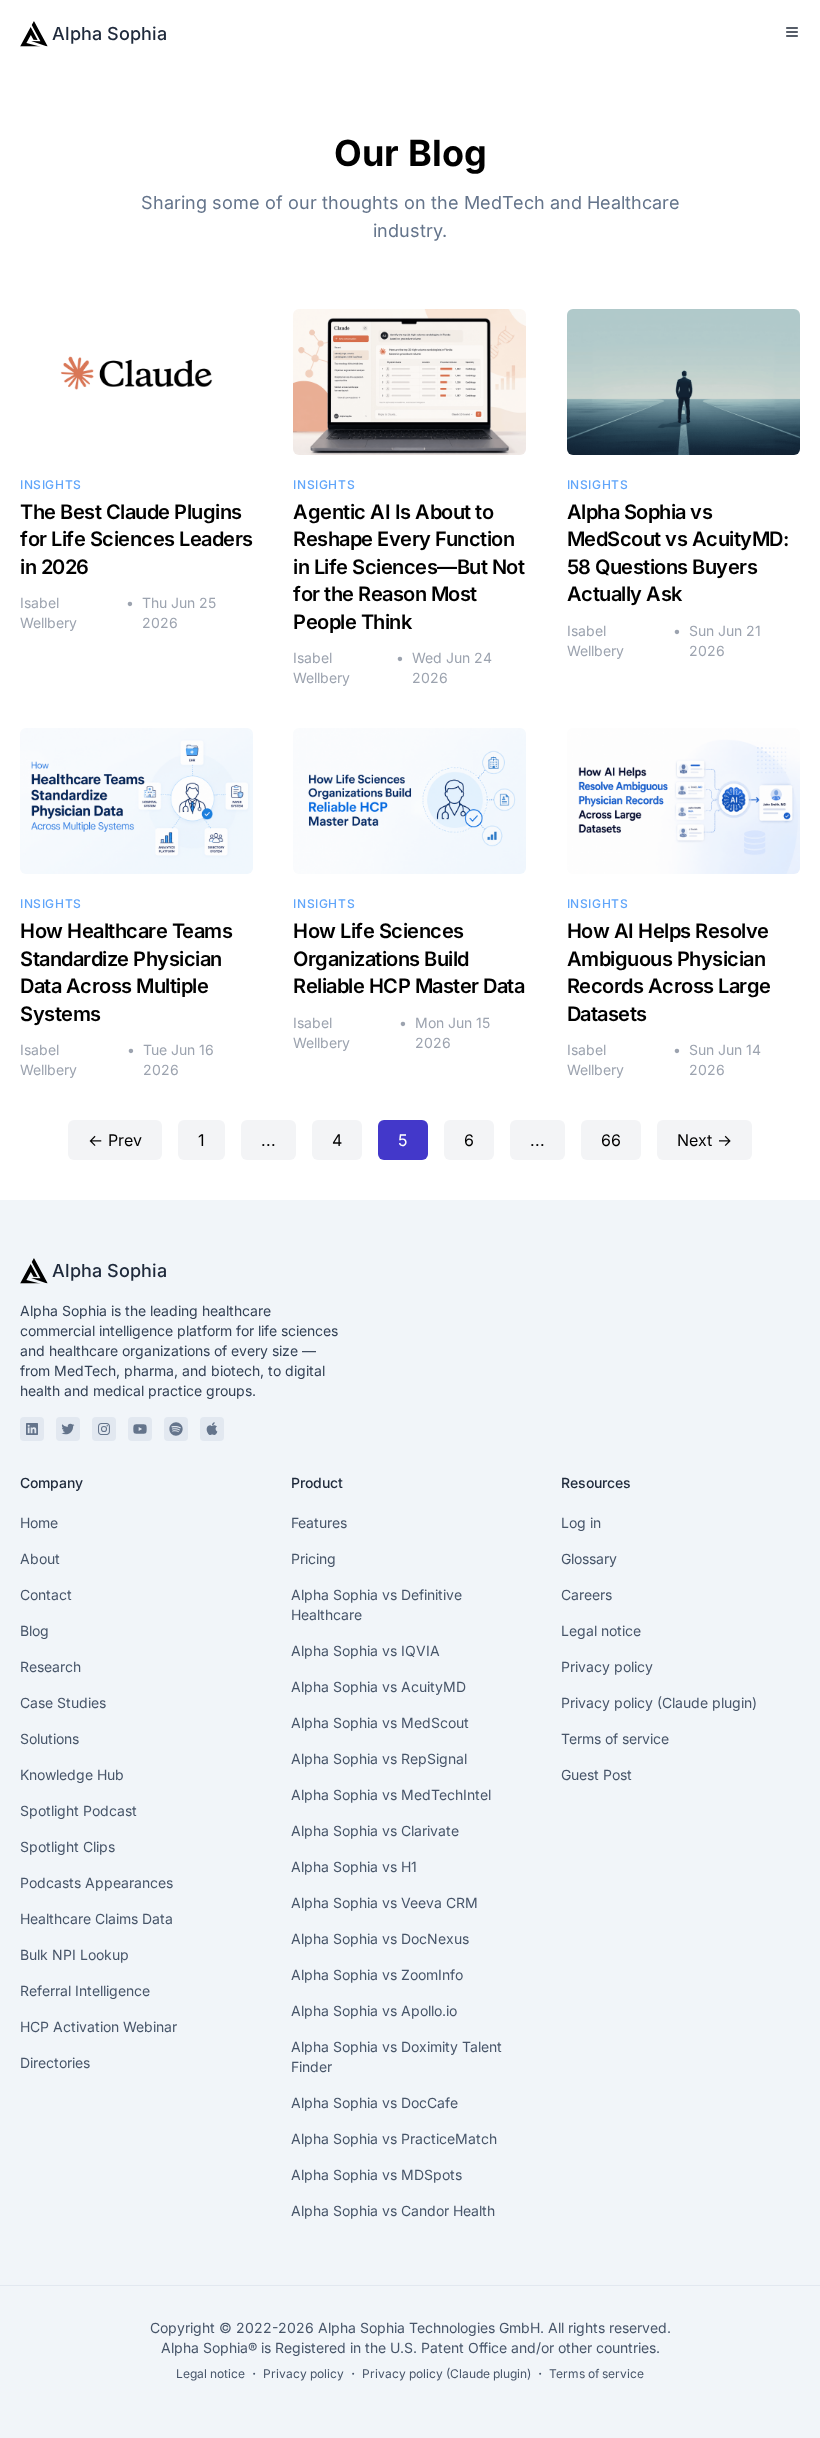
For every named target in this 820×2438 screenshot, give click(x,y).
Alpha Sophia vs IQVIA (365, 1650)
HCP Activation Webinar (98, 2026)
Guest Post (596, 1774)
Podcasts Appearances (96, 1882)
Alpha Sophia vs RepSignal (379, 1758)
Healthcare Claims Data (96, 1918)
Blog (34, 1630)
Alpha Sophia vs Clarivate (375, 1830)
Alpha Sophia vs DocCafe (374, 2102)
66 (611, 1140)
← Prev (115, 1140)
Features (319, 1522)
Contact (46, 1594)
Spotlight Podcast (78, 1810)
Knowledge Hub (72, 1774)
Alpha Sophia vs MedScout (380, 1722)
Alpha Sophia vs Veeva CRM (384, 1902)
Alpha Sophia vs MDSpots (376, 2174)
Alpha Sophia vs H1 (354, 1866)
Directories (55, 2062)
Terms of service (615, 1738)
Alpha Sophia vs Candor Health (393, 2210)
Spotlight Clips (67, 1846)
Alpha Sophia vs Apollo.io (374, 2010)
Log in (581, 1522)
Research (50, 1666)
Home (39, 1522)
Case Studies (63, 1702)
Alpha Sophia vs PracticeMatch (394, 2138)
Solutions (49, 1738)
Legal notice (601, 1630)
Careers (586, 1594)
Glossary (589, 1558)
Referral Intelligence (85, 1990)
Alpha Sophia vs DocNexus (380, 1938)
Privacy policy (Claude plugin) (659, 1702)
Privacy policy (607, 1666)
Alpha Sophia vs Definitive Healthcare (376, 1604)
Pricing (313, 1558)
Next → (704, 1140)
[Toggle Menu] (792, 32)
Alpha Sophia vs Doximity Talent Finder (396, 2056)
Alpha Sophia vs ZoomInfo (377, 1974)
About (40, 1558)
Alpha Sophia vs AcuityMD (378, 1686)
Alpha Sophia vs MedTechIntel (391, 1794)
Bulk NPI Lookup (74, 1954)
